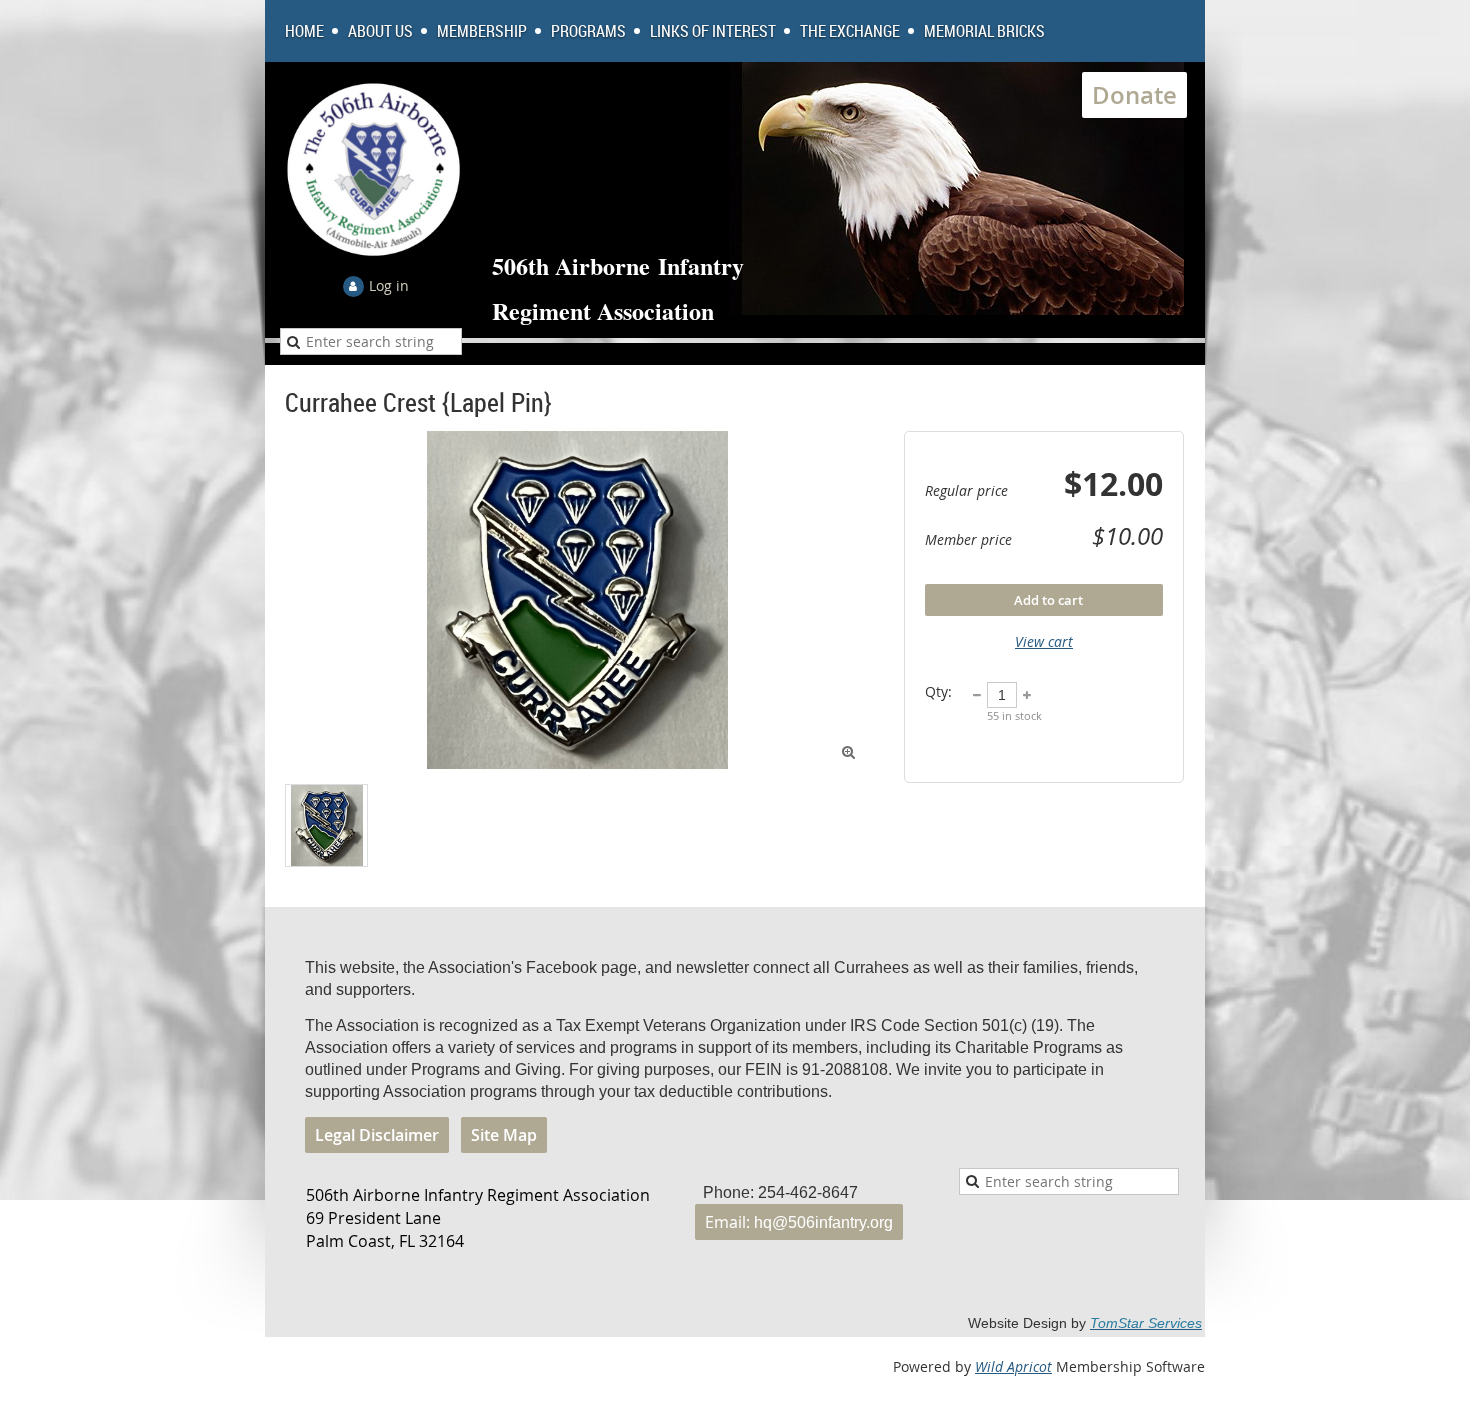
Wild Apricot (1013, 1366)
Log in (389, 285)
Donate (1134, 95)
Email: (799, 1222)
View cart (1044, 641)
